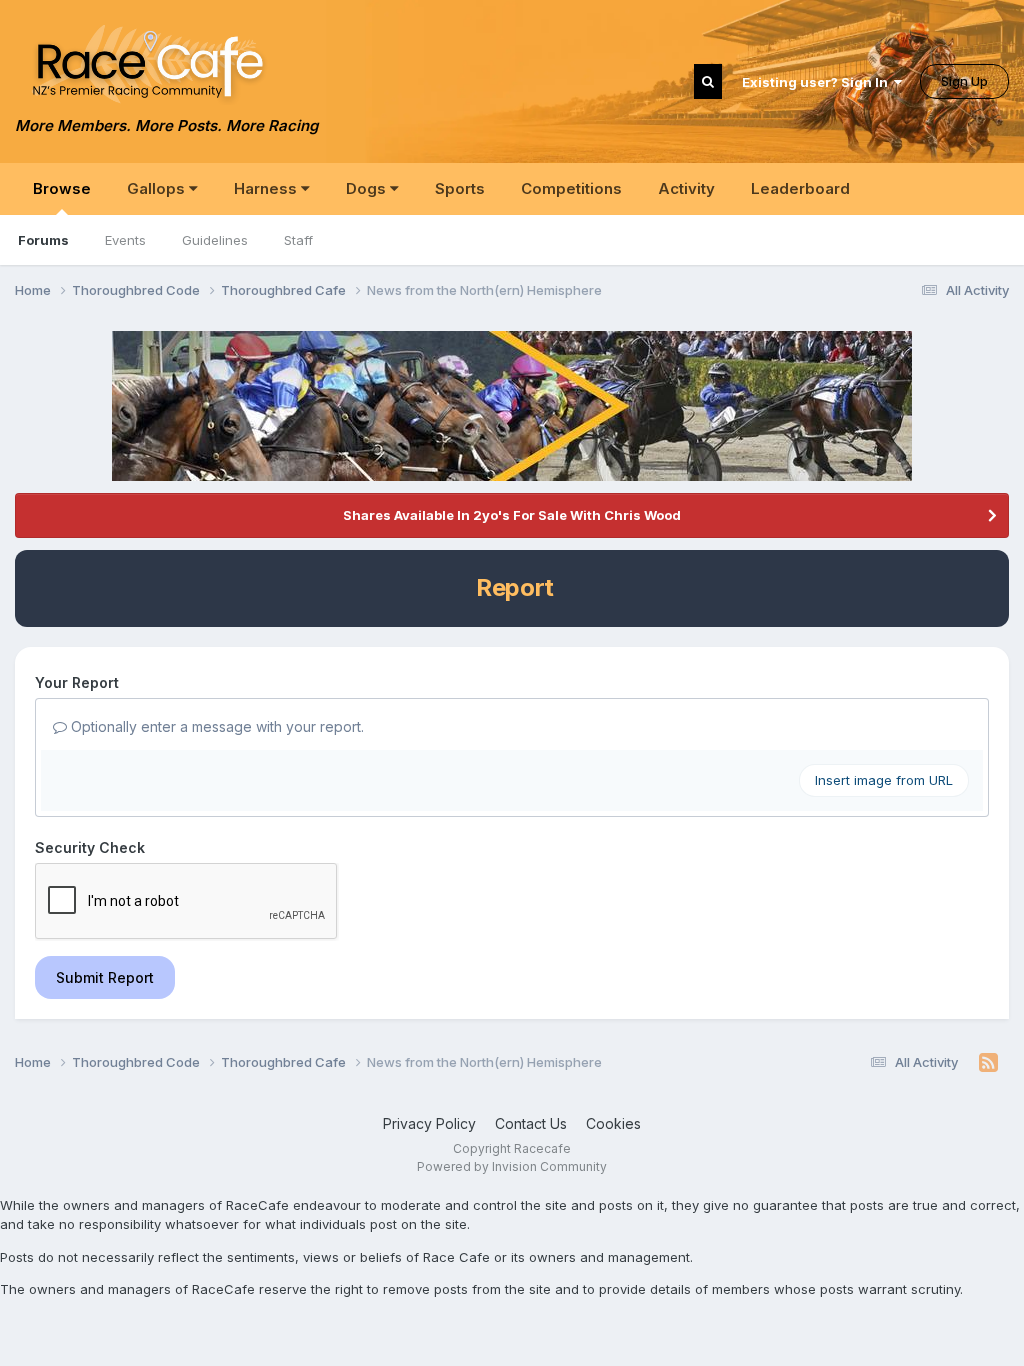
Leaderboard (800, 188)
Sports (460, 188)
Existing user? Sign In (818, 82)
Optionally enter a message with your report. (215, 726)
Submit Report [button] (105, 977)
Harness (267, 188)
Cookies (613, 1123)
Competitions (571, 188)
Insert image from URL (884, 780)
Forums (43, 240)
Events (125, 240)
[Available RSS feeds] (988, 1063)
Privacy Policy (429, 1123)
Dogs (368, 188)
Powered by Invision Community (512, 1166)
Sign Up (964, 81)
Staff (298, 240)
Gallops (158, 188)
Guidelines (215, 240)
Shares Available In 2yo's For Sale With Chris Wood (512, 515)
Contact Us (531, 1123)
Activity (686, 188)
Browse (62, 188)
